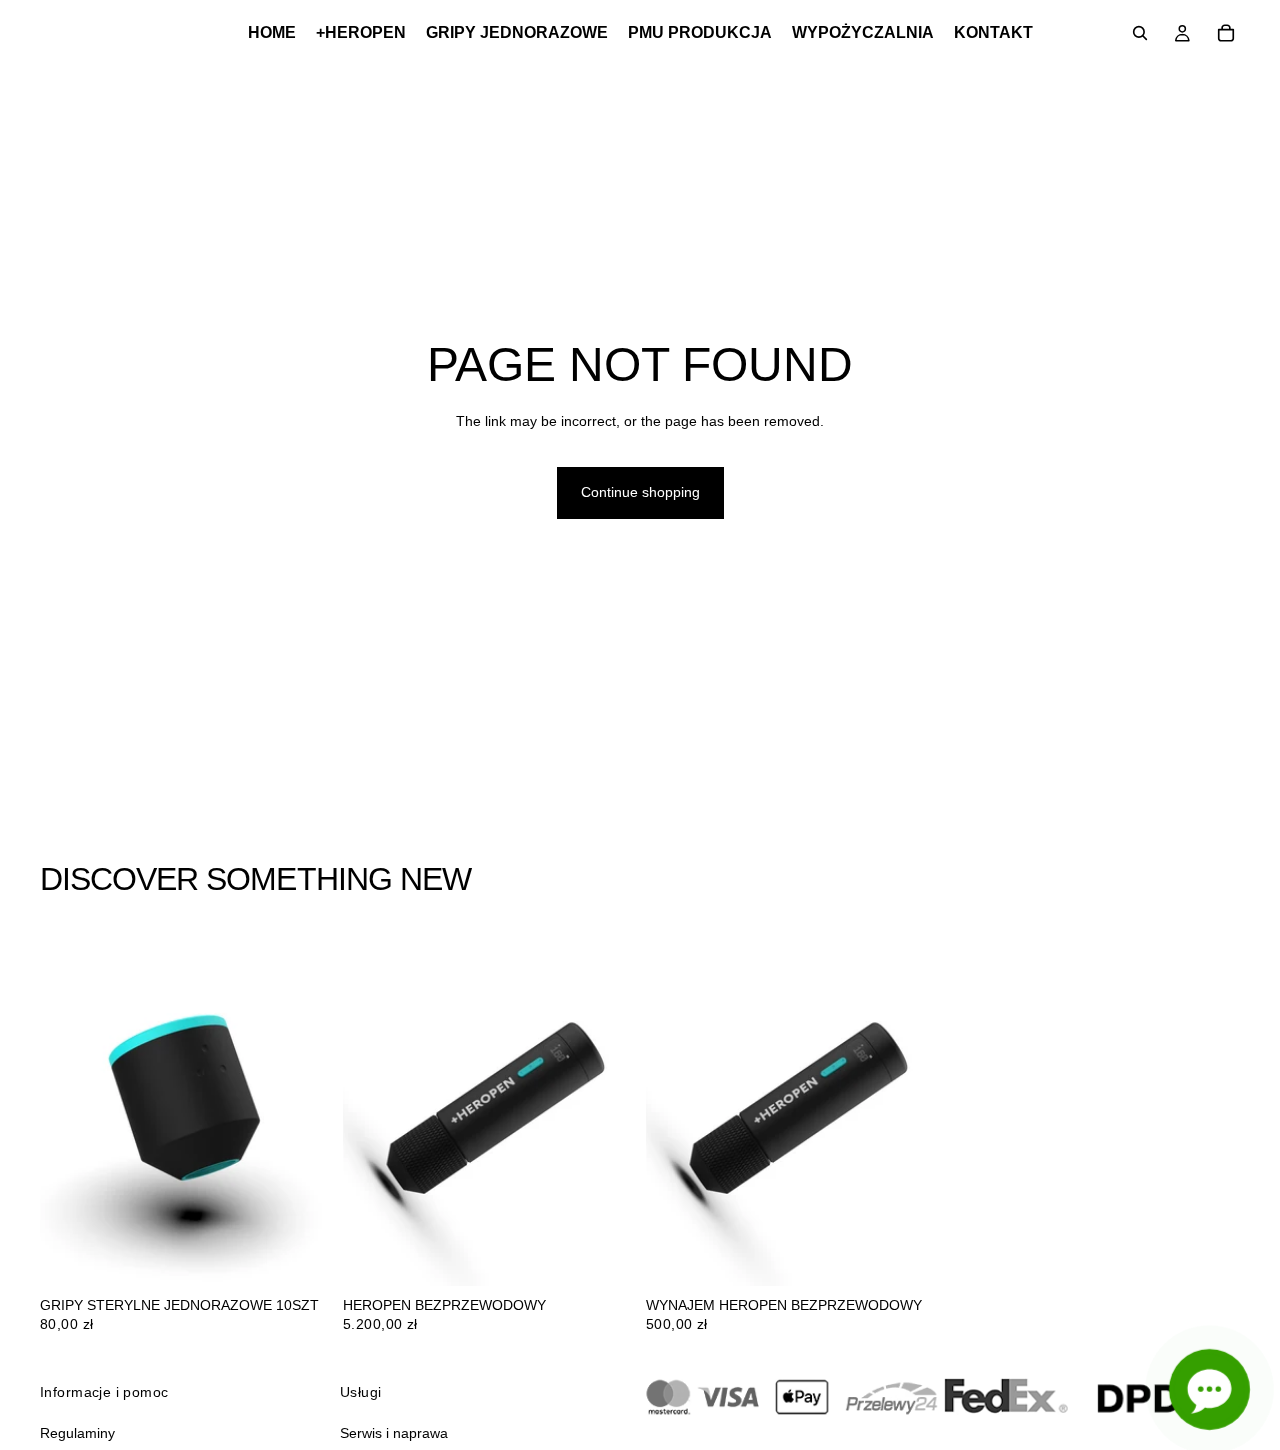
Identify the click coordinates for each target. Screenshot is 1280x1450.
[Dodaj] (300, 1255)
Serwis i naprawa (394, 1432)
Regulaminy (77, 1432)
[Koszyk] (1226, 33)
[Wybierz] (603, 1255)
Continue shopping (640, 492)
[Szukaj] (1140, 33)
